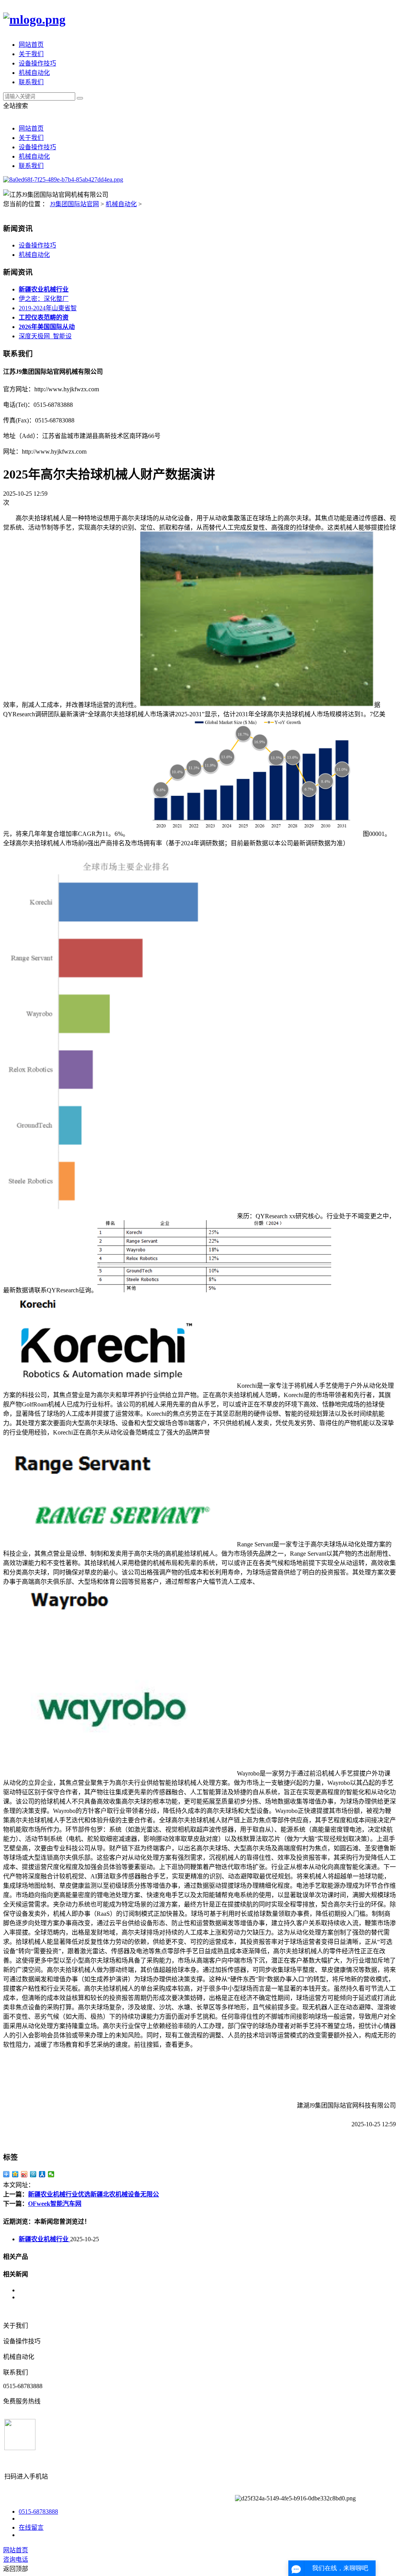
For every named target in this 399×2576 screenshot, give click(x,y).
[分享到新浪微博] (24, 2174)
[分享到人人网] (42, 2174)
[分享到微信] (51, 2174)
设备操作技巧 (37, 63)
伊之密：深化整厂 (44, 299)
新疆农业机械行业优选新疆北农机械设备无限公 (94, 2194)
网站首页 (31, 45)
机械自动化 (34, 73)
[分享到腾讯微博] (33, 2174)
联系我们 (31, 82)
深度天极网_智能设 (45, 336)
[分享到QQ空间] (15, 2174)
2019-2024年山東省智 (48, 308)
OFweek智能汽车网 (55, 2204)
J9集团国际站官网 (74, 204)
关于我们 (31, 54)
